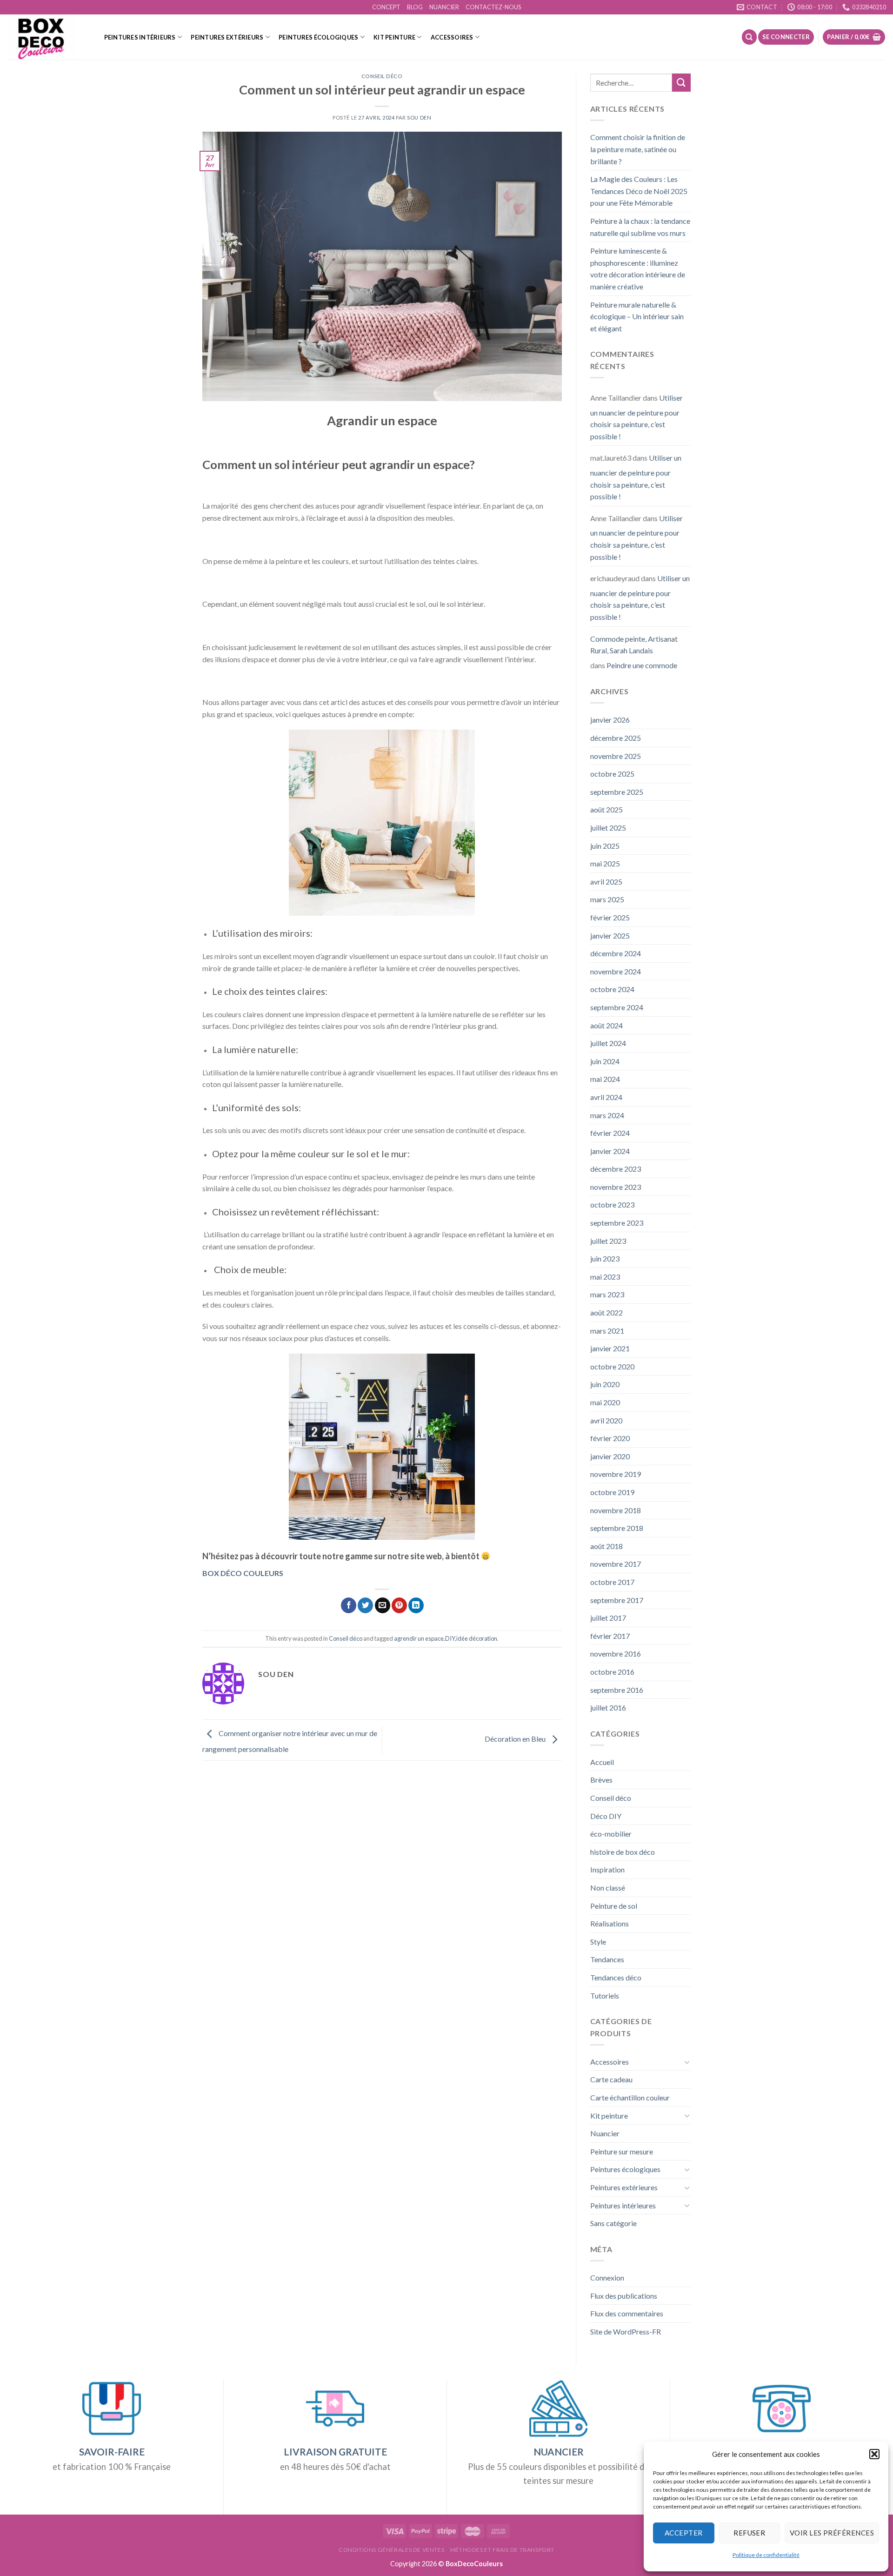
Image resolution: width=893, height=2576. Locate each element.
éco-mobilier (611, 1834)
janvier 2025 (610, 936)
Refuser (749, 2533)
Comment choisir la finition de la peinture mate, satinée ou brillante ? (638, 149)
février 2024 (610, 1133)
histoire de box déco (623, 1852)
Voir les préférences (832, 2533)
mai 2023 (605, 1277)
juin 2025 (605, 846)
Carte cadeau (611, 2079)
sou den (419, 117)
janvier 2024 (610, 1151)
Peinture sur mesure (622, 2151)
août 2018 (606, 1546)
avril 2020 (606, 1420)
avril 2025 (606, 882)
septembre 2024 (617, 1007)
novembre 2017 (616, 1564)
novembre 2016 (616, 1654)
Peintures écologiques (318, 37)
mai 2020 (605, 1402)
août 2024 (606, 1025)
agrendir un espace (419, 1638)
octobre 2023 (612, 1204)
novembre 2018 (616, 1510)
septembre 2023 (617, 1223)
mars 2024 (607, 1115)
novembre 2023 (616, 1187)
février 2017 (610, 1636)
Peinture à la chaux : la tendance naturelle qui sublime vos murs (640, 227)
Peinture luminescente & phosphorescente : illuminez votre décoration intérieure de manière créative (638, 268)
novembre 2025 (616, 756)
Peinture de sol (614, 1906)
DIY (450, 1638)
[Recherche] (749, 37)
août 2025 (606, 809)
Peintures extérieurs (227, 37)
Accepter (684, 2533)
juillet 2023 (608, 1241)
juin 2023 (605, 1258)
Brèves (601, 1780)
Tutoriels (605, 1996)
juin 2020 (605, 1384)
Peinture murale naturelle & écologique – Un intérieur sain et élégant (637, 316)
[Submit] (681, 83)
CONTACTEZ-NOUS (493, 7)
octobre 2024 (612, 989)
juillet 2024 (608, 1043)
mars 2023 (607, 1294)
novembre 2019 (616, 1474)
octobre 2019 (612, 1492)
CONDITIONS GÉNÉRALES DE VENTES (391, 2550)
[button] (874, 2454)
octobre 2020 (612, 1366)
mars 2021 (607, 1331)
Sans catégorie (613, 2223)
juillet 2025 (608, 828)
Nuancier (605, 2133)
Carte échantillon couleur (630, 2097)
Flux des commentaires (627, 2313)
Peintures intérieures (623, 2205)
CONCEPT (386, 7)
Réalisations (610, 1923)
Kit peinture (394, 37)
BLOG (415, 7)
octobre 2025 (612, 774)
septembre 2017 (617, 1600)
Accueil (602, 1762)
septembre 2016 (617, 1690)
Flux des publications (624, 2296)
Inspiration (607, 1869)
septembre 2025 (617, 792)
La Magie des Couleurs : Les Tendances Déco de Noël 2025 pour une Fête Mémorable (639, 191)
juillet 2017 (608, 1618)
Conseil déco (382, 76)
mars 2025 (607, 899)
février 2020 (610, 1438)
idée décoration (477, 1638)
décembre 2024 (616, 953)
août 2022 (606, 1312)
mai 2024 (605, 1079)
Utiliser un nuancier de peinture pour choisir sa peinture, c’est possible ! (636, 417)
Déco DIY (606, 1816)
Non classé (608, 1888)
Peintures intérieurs (140, 37)
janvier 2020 (610, 1456)
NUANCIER (444, 7)
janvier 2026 (610, 720)
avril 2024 (606, 1097)
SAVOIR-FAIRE (112, 2452)
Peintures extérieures (624, 2187)
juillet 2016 (608, 1707)
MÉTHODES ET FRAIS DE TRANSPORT (502, 2550)
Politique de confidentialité (766, 2555)
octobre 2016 (612, 1672)
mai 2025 (605, 863)
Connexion (607, 2277)
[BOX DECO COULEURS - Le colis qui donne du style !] (46, 37)
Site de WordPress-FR (626, 2331)
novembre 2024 (616, 971)
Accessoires (452, 37)
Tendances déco (616, 1977)
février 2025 (610, 917)
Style (598, 1942)
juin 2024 (605, 1061)
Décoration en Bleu (516, 1739)
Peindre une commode (642, 665)
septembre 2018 (617, 1528)
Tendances (607, 1959)
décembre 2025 (616, 738)
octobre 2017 (612, 1582)
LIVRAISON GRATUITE (335, 2452)
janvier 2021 (610, 1348)
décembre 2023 (616, 1169)
